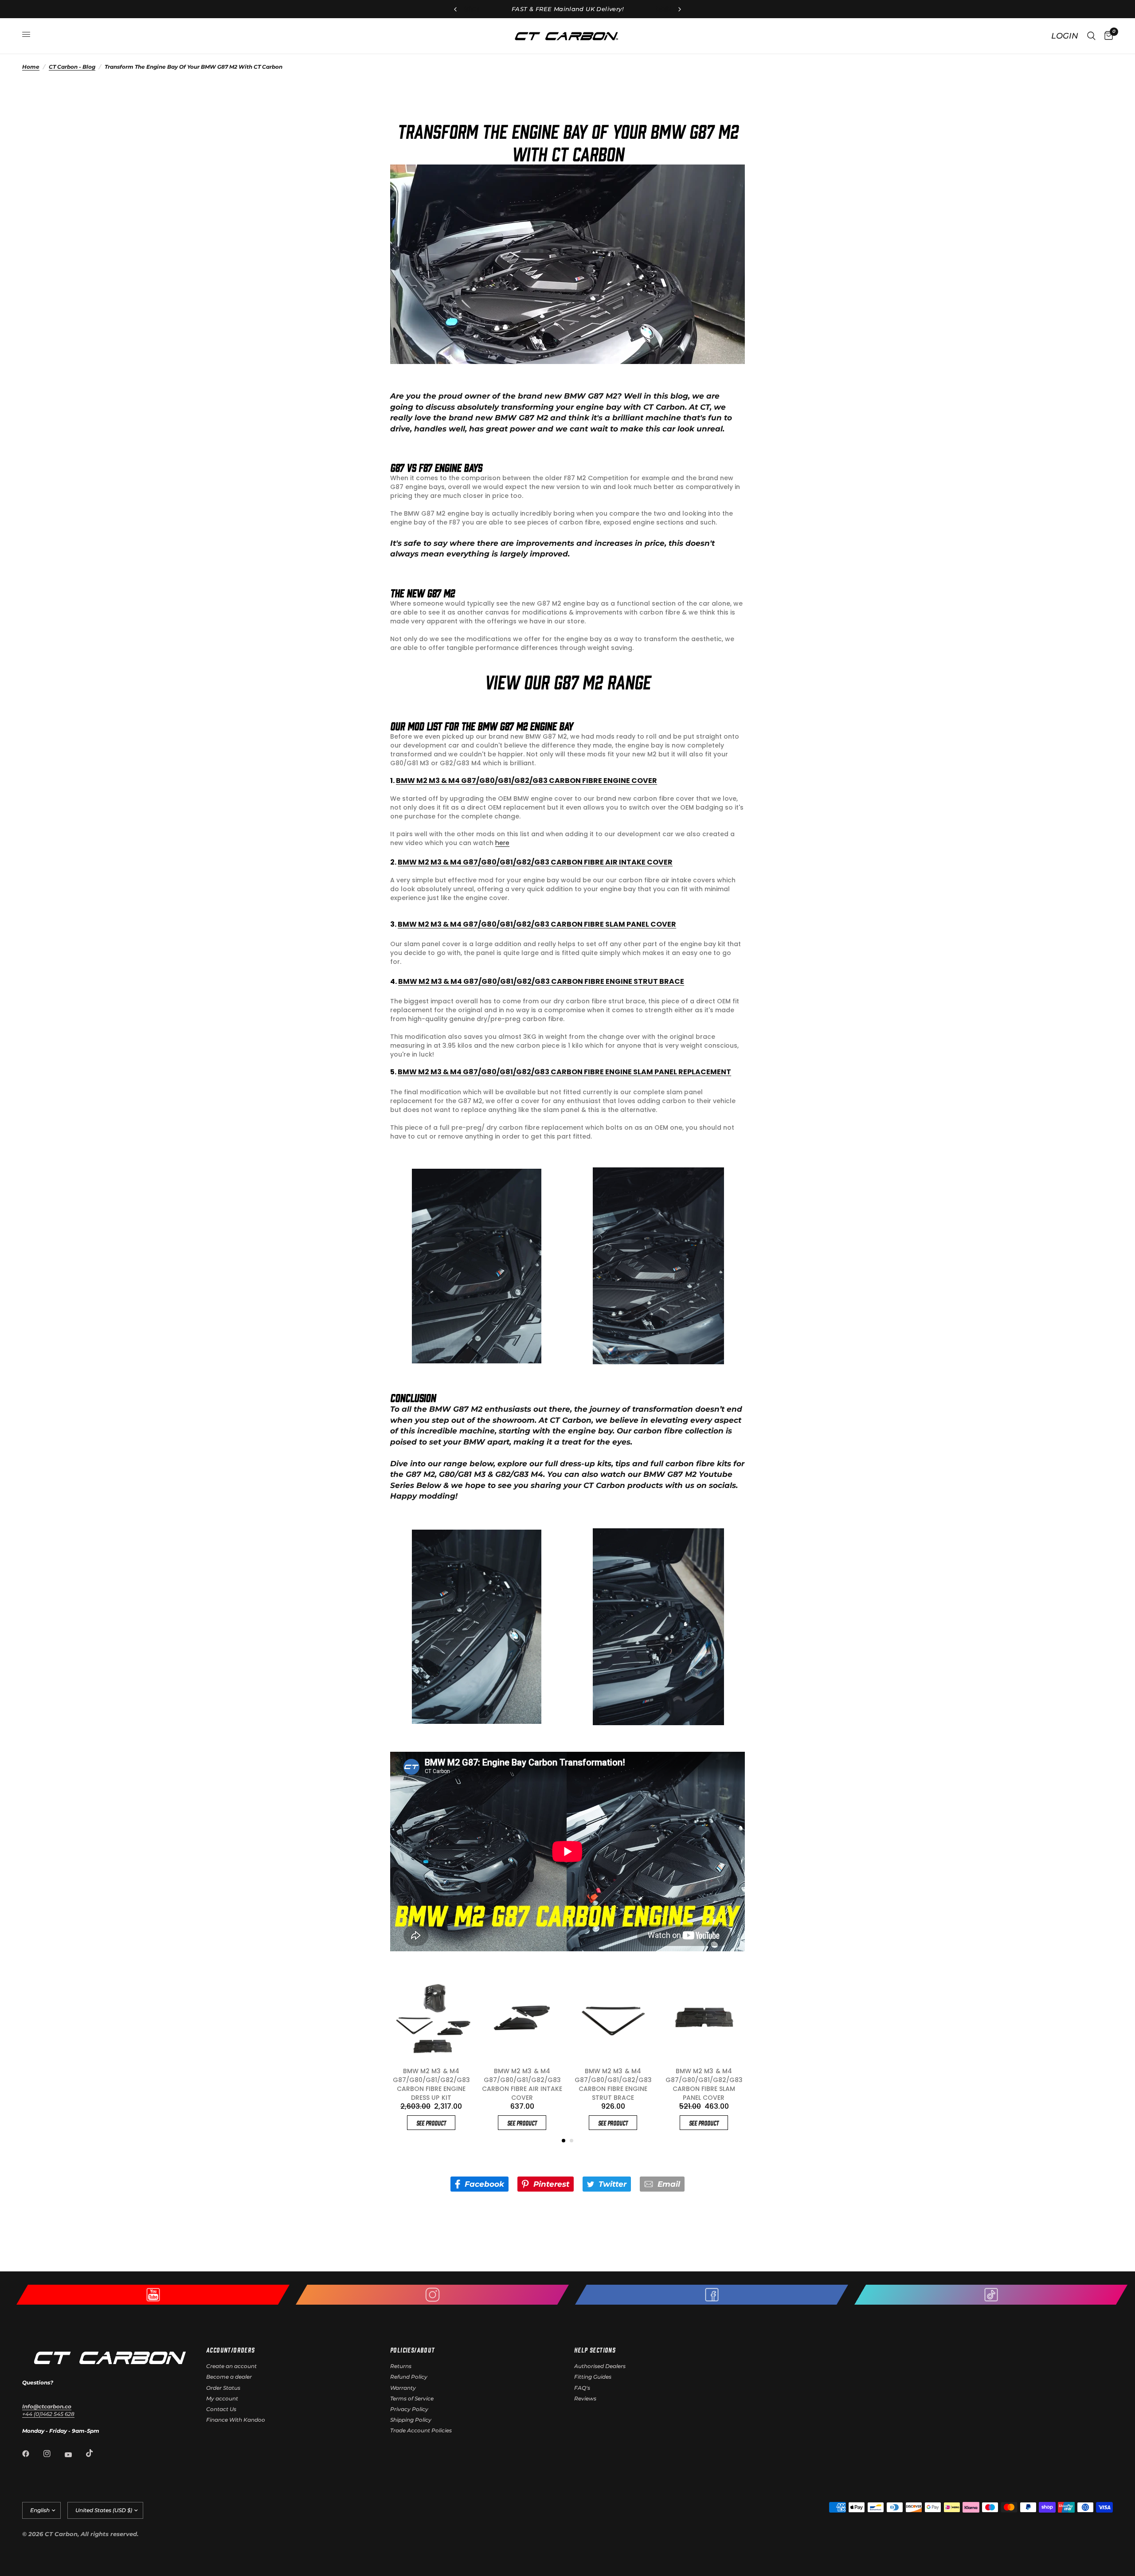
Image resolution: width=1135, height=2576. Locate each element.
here (502, 843)
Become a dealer (229, 2377)
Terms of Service (412, 2398)
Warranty (403, 2388)
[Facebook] (32, 2454)
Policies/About (413, 2350)
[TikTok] (96, 2453)
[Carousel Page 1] (564, 2141)
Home (31, 67)
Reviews (585, 2398)
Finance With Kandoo (236, 2420)
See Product (431, 2114)
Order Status (223, 2388)
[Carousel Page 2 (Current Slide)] (571, 2141)
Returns (401, 2366)
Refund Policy (409, 2377)
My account (222, 2398)
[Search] (1091, 36)
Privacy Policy (409, 2409)
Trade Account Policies (421, 2430)
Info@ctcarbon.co (47, 2406)
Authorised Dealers (600, 2366)
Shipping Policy (411, 2420)
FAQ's (582, 2388)
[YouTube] (74, 2455)
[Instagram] (53, 2454)
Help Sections (595, 2350)
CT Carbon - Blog (72, 67)
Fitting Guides (593, 2377)
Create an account (231, 2366)
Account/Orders (231, 2350)
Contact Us (221, 2409)
